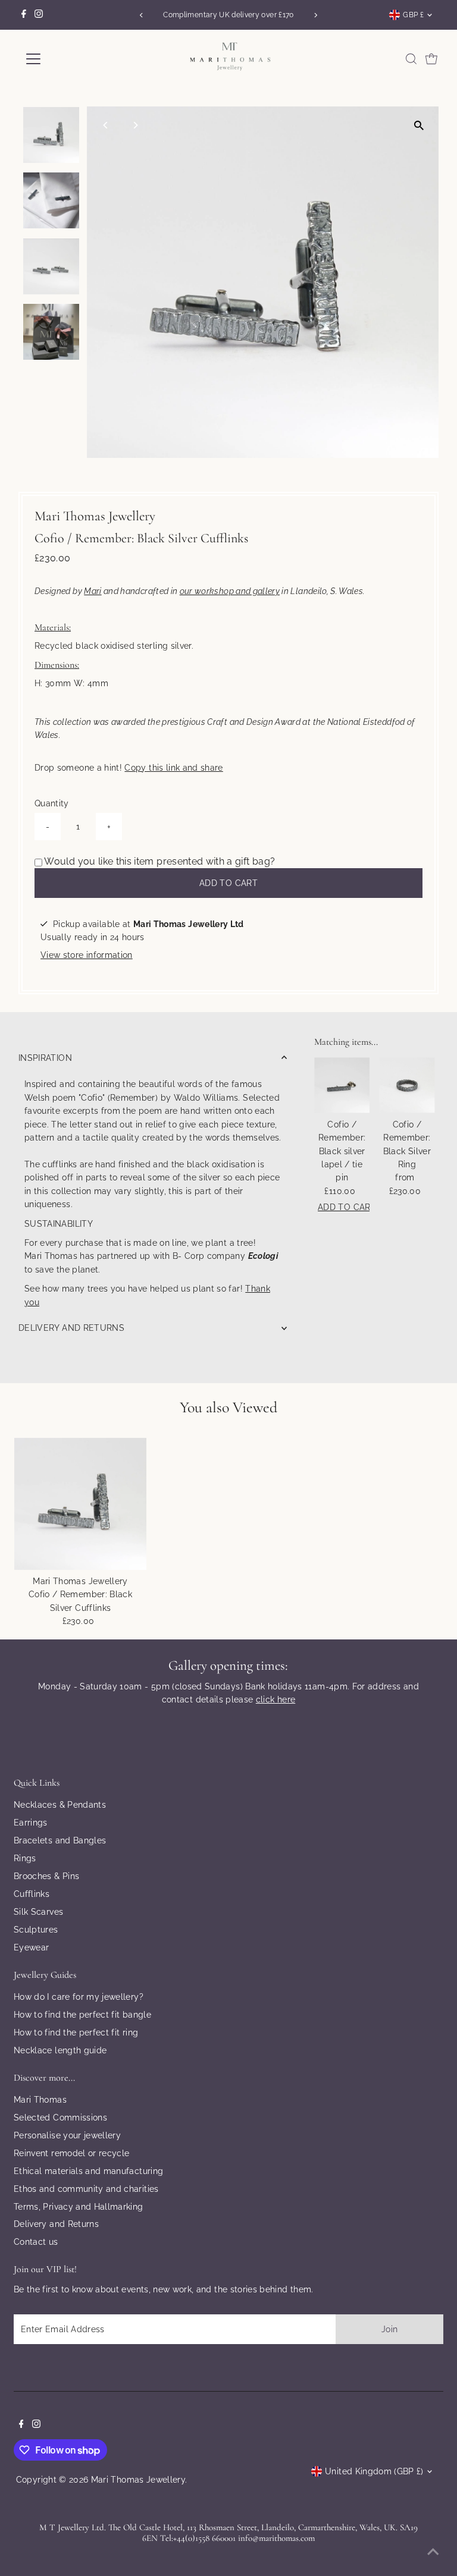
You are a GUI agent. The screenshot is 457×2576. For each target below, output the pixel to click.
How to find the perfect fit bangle (82, 2015)
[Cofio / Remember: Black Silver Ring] (407, 1085)
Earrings (31, 1823)
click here (276, 1699)
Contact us (36, 2242)
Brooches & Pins (46, 1876)
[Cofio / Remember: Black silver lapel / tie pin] (342, 1085)
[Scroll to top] (433, 2552)
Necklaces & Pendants (60, 1805)
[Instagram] (39, 15)
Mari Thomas (40, 2100)
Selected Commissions (60, 2118)
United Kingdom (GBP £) (374, 2471)
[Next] (316, 15)
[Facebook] (24, 15)
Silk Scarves (38, 1912)
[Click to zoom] (419, 126)
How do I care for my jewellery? (79, 1997)
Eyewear (31, 1947)
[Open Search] (411, 59)
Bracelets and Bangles (60, 1840)
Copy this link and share (173, 768)
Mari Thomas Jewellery (138, 2480)
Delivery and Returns (56, 2224)
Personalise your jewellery (67, 2135)
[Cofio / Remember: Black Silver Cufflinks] (80, 1504)
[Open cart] (431, 59)
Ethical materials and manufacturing (88, 2171)
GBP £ (413, 15)
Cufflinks (32, 1894)
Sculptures (36, 1930)
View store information (87, 955)
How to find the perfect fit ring (76, 2032)
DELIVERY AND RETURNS (71, 1328)
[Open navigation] (68, 59)
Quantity (52, 803)
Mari (93, 591)
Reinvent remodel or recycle (71, 2153)
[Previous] (141, 15)
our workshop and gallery (230, 591)
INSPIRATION (45, 1058)
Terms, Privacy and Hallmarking (79, 2207)
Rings (25, 1858)
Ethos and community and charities (86, 2189)
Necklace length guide (60, 2050)
